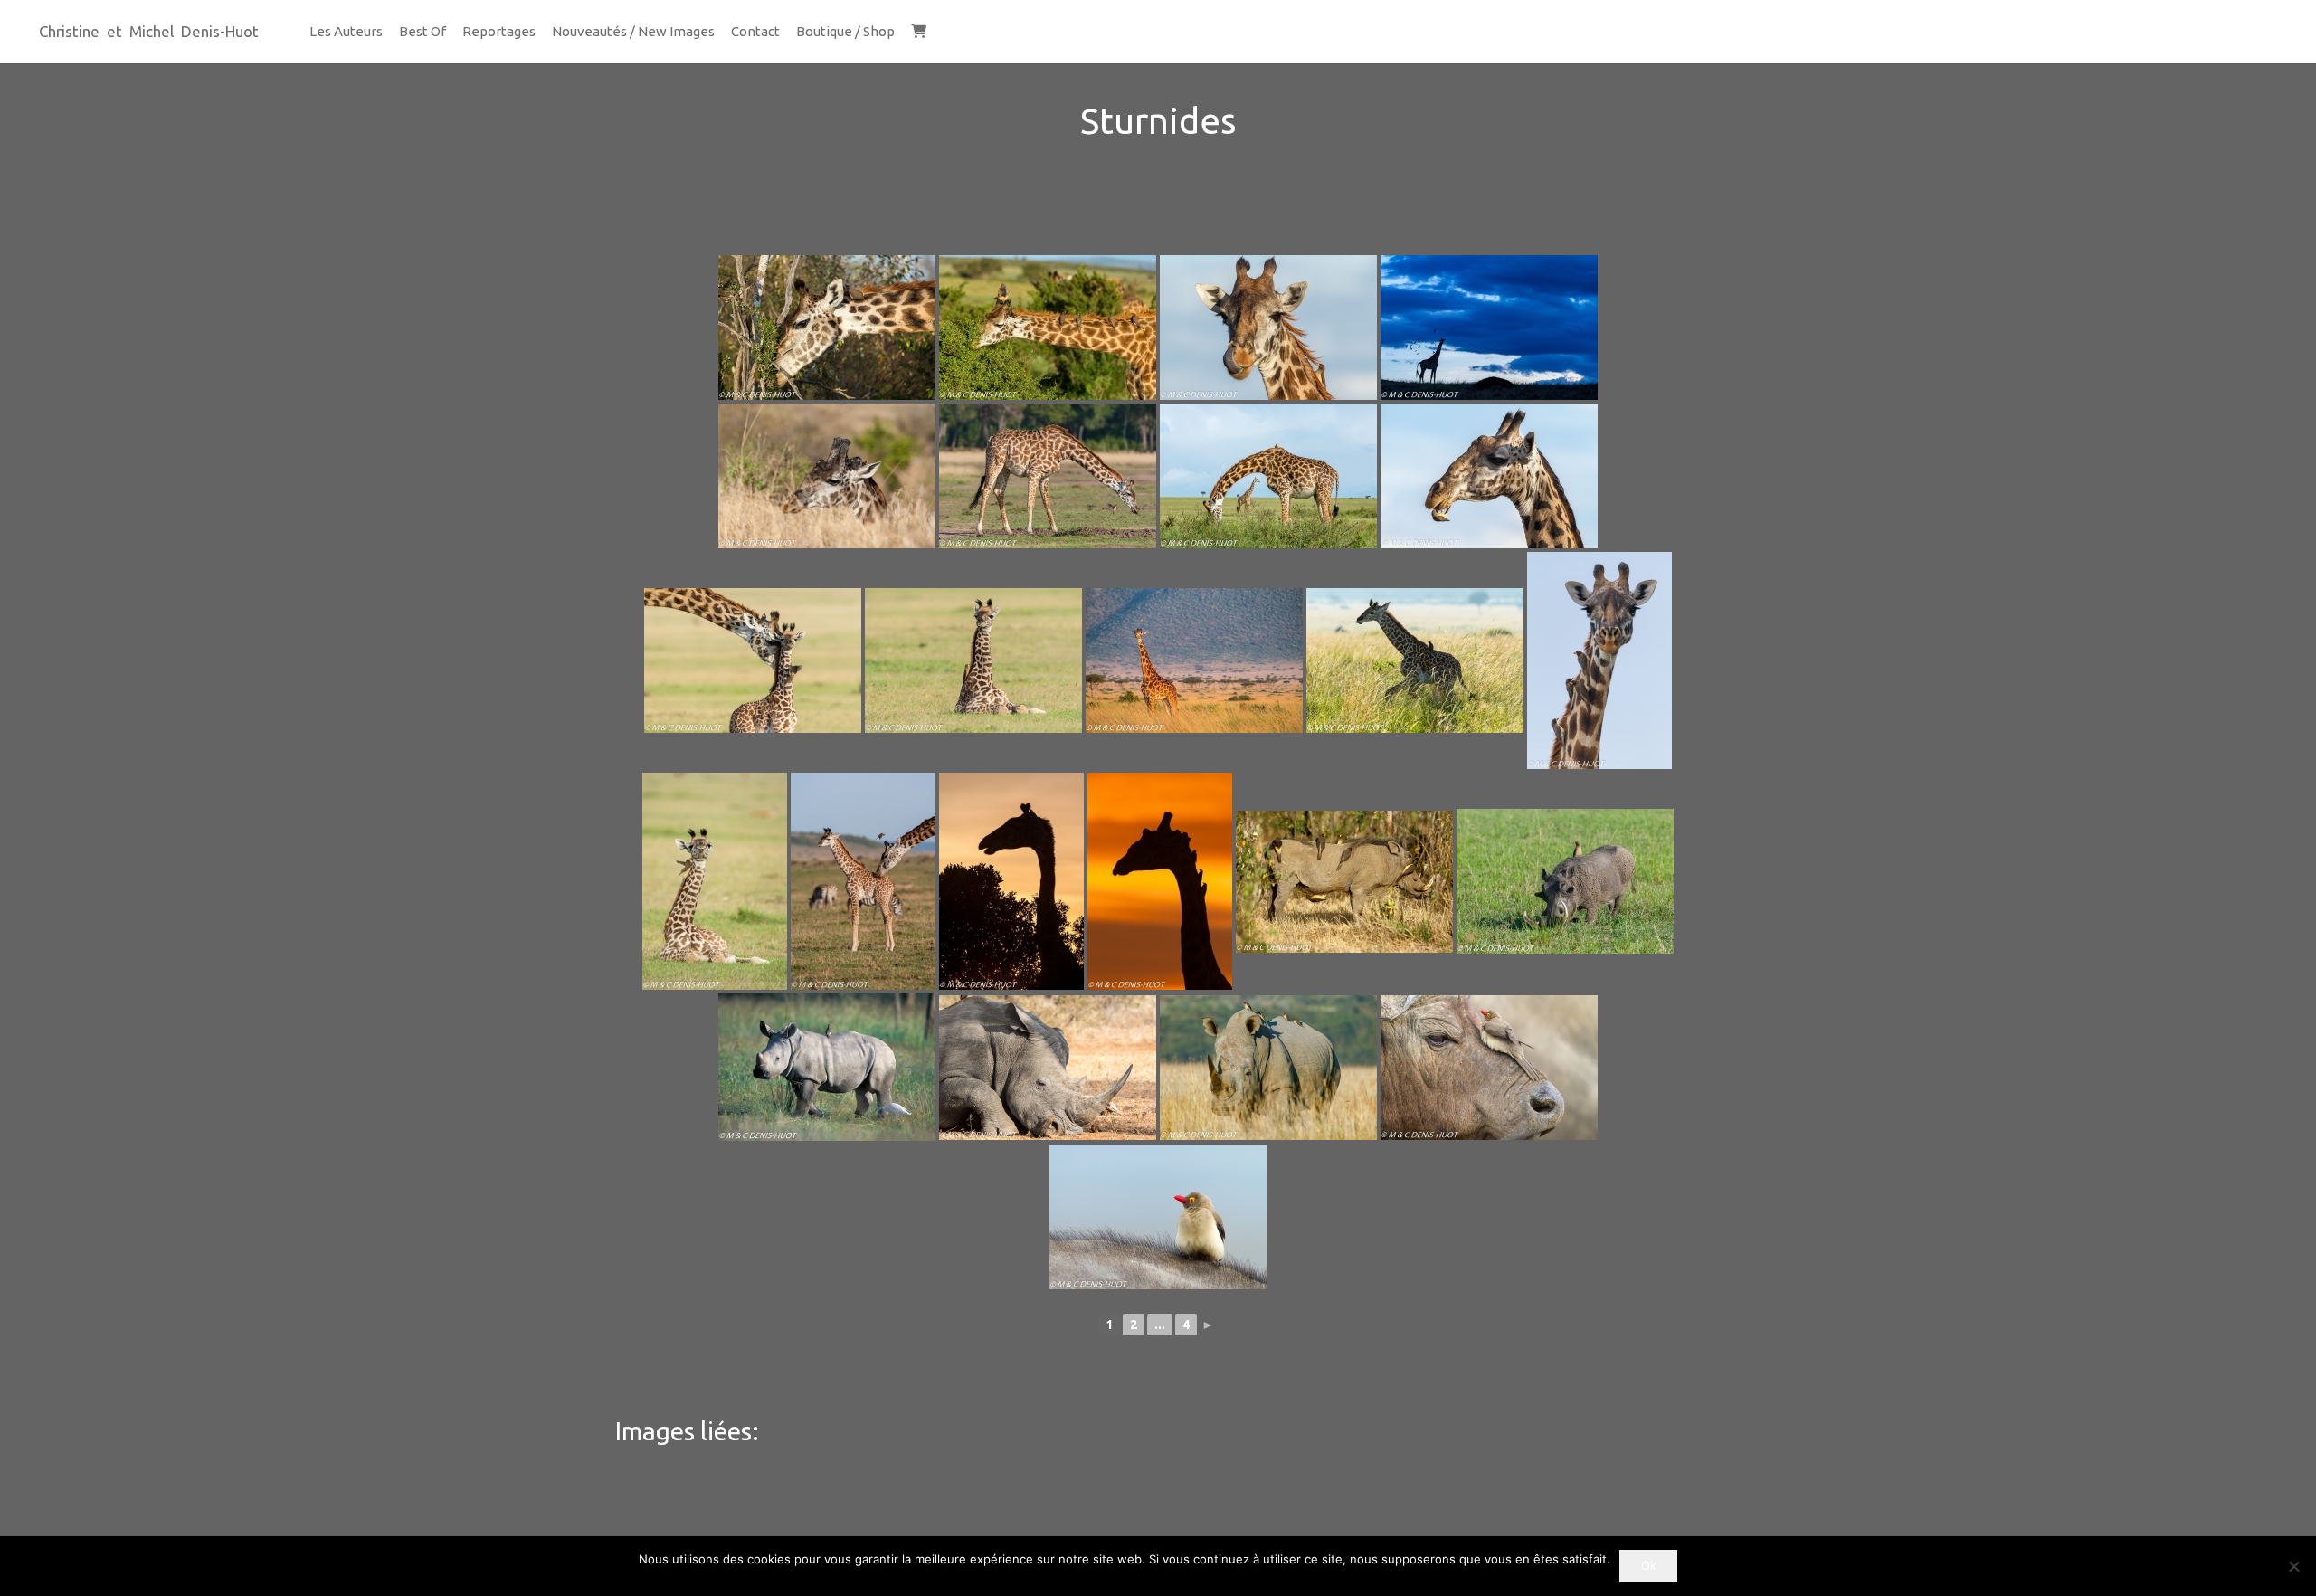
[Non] (2293, 1566)
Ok (1649, 1565)
